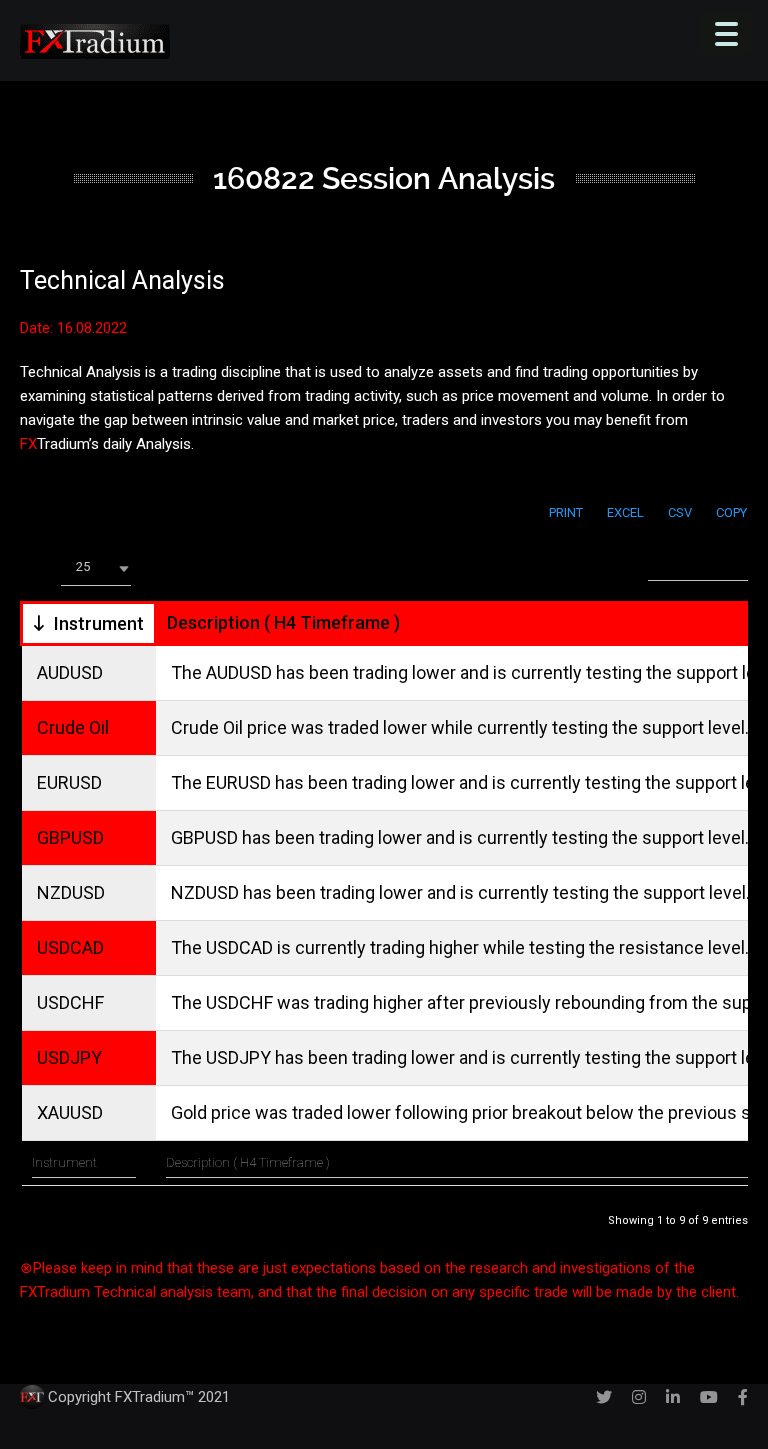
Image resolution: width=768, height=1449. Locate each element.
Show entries (99, 566)
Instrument (99, 623)
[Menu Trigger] (726, 33)
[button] (96, 568)
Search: (625, 564)
